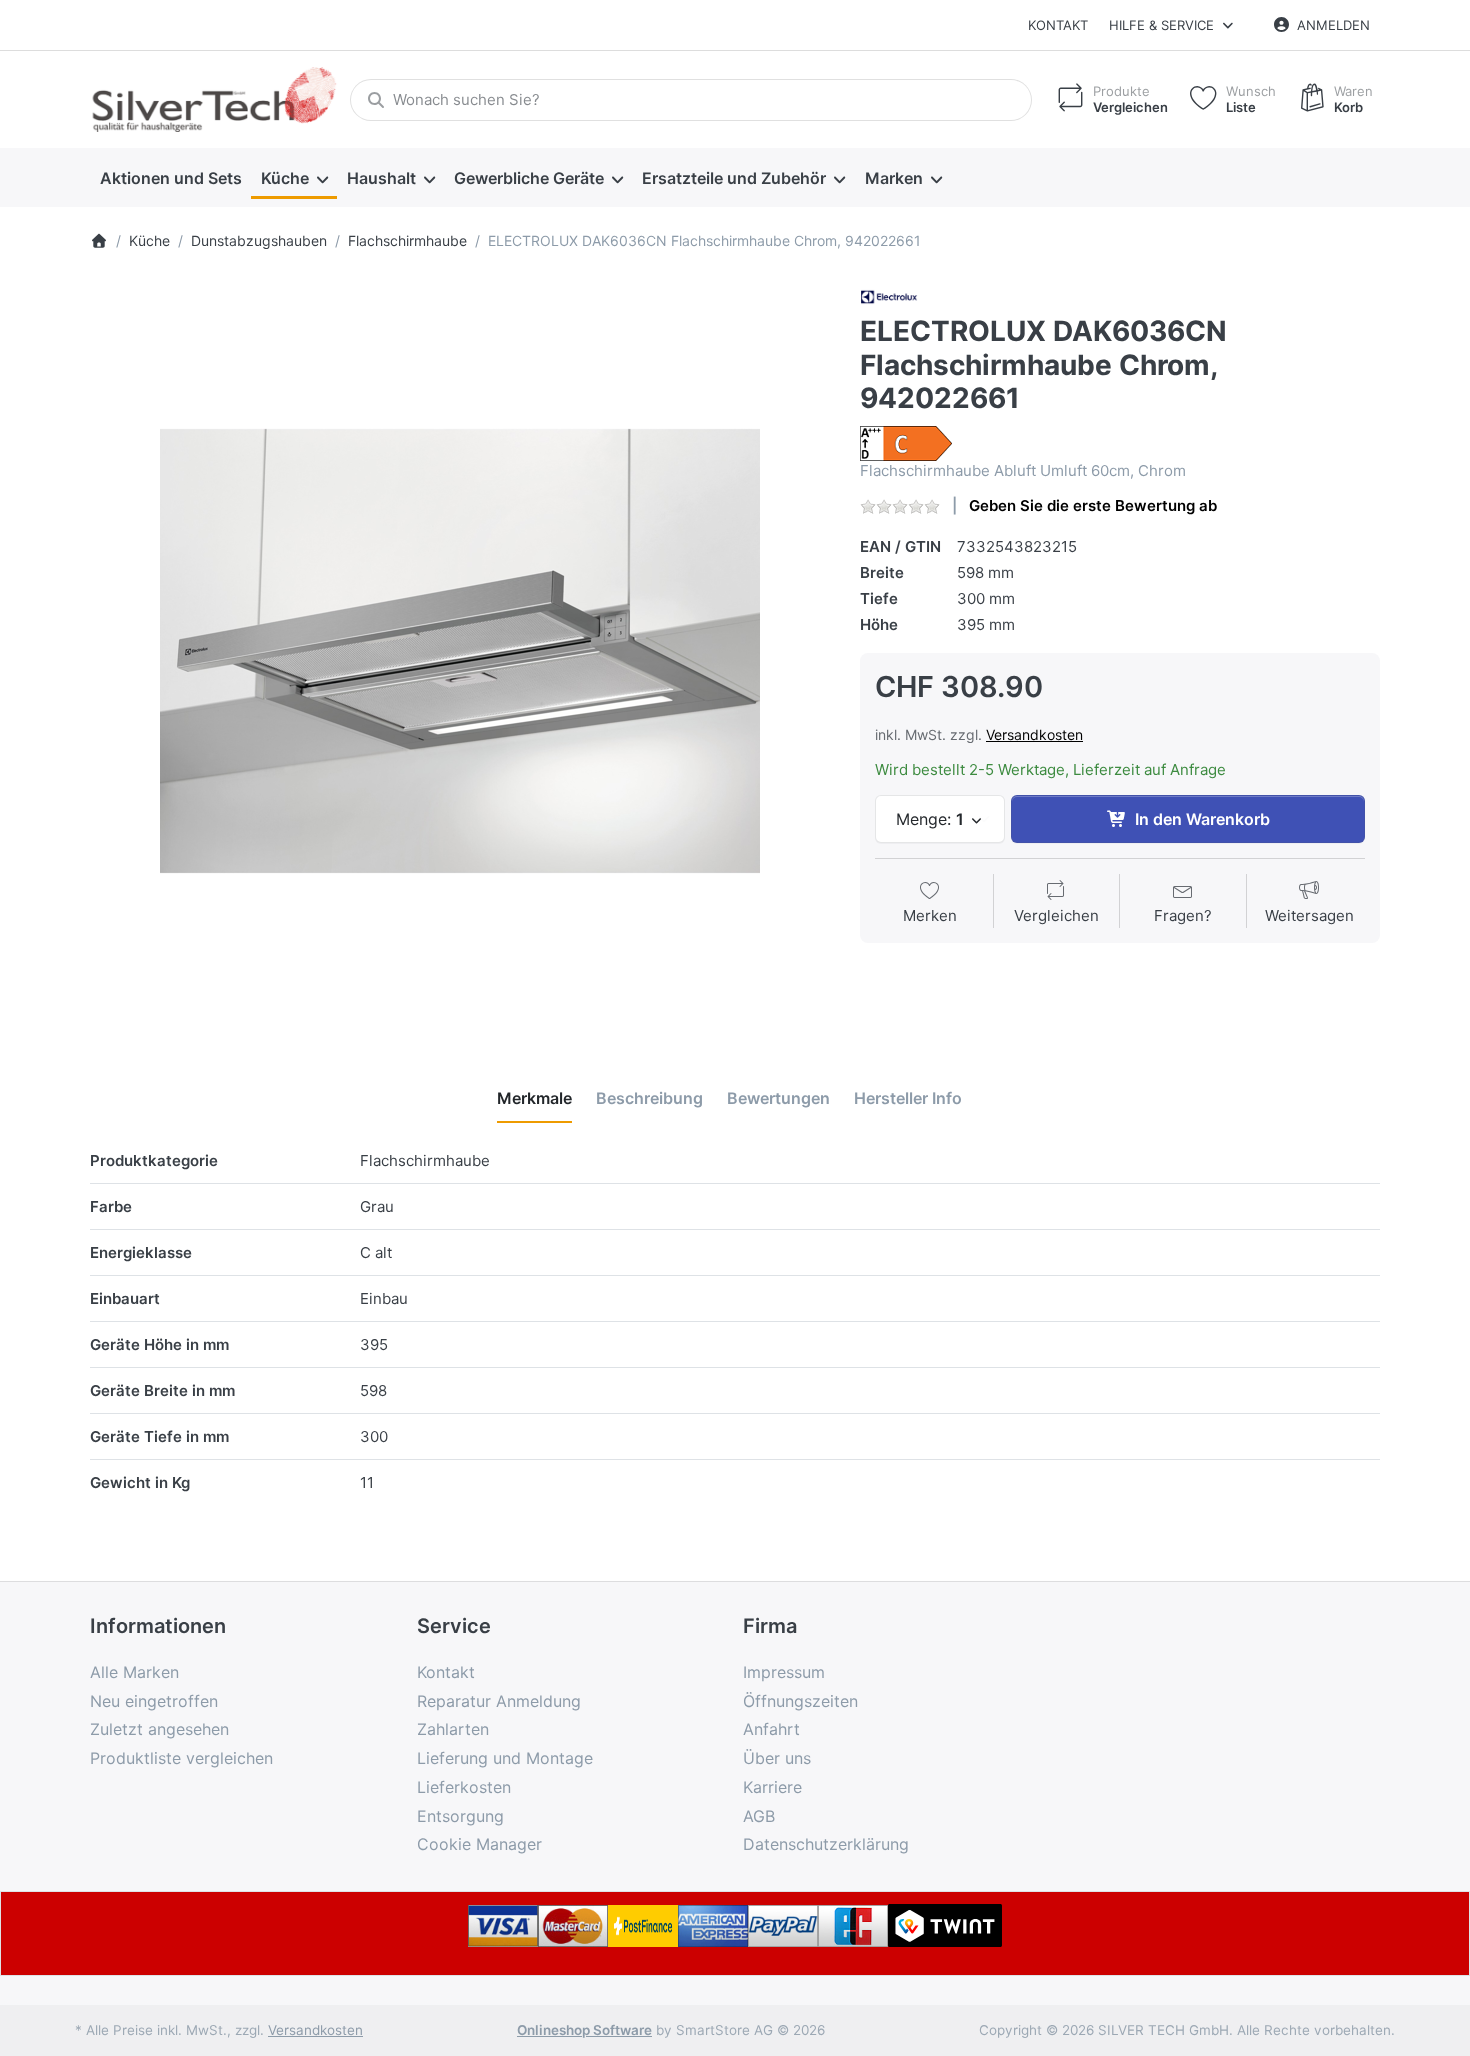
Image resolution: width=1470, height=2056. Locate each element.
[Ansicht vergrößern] (460, 651)
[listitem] (460, 651)
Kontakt (1058, 25)
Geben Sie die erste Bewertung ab (1093, 505)
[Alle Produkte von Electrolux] (889, 295)
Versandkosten (1034, 734)
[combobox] (691, 100)
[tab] (534, 1098)
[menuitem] (170, 178)
